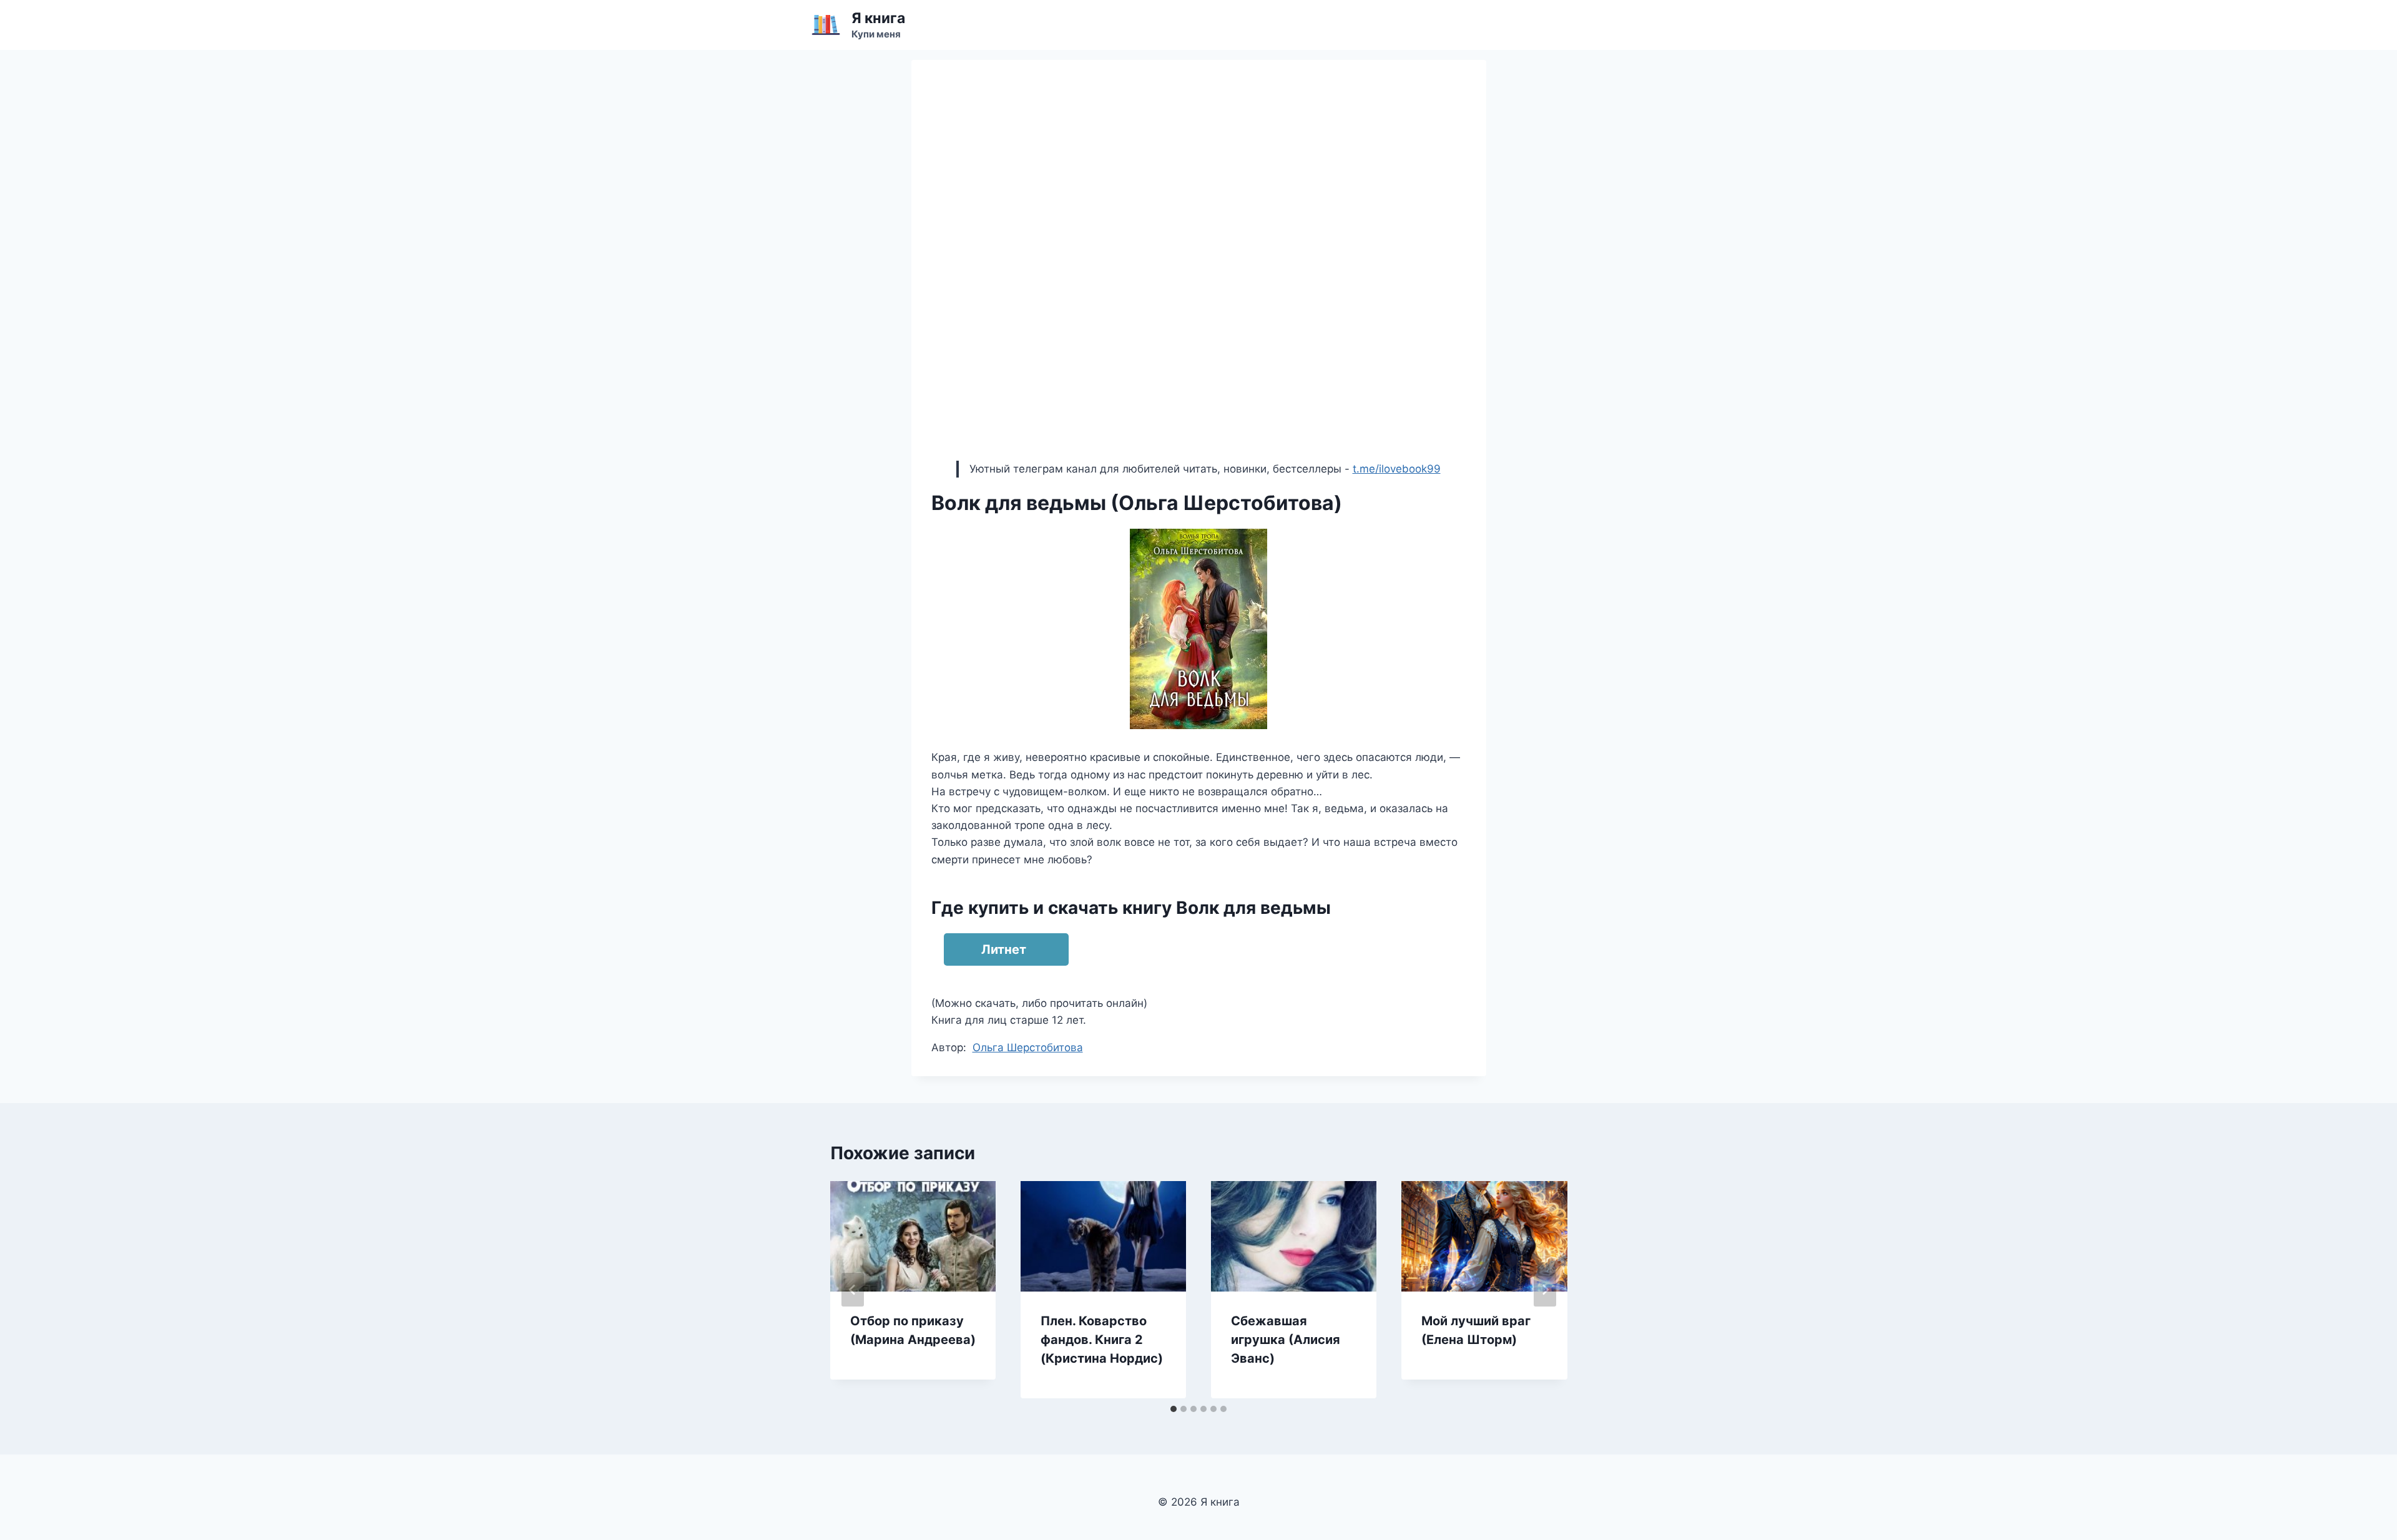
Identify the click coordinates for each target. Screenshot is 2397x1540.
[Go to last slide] (853, 1290)
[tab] (1174, 1409)
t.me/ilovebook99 (1397, 469)
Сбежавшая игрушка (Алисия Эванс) (1286, 1340)
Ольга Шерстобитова (1028, 1047)
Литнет (1004, 949)
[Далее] (1545, 1290)
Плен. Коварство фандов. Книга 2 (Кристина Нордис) (1102, 1340)
